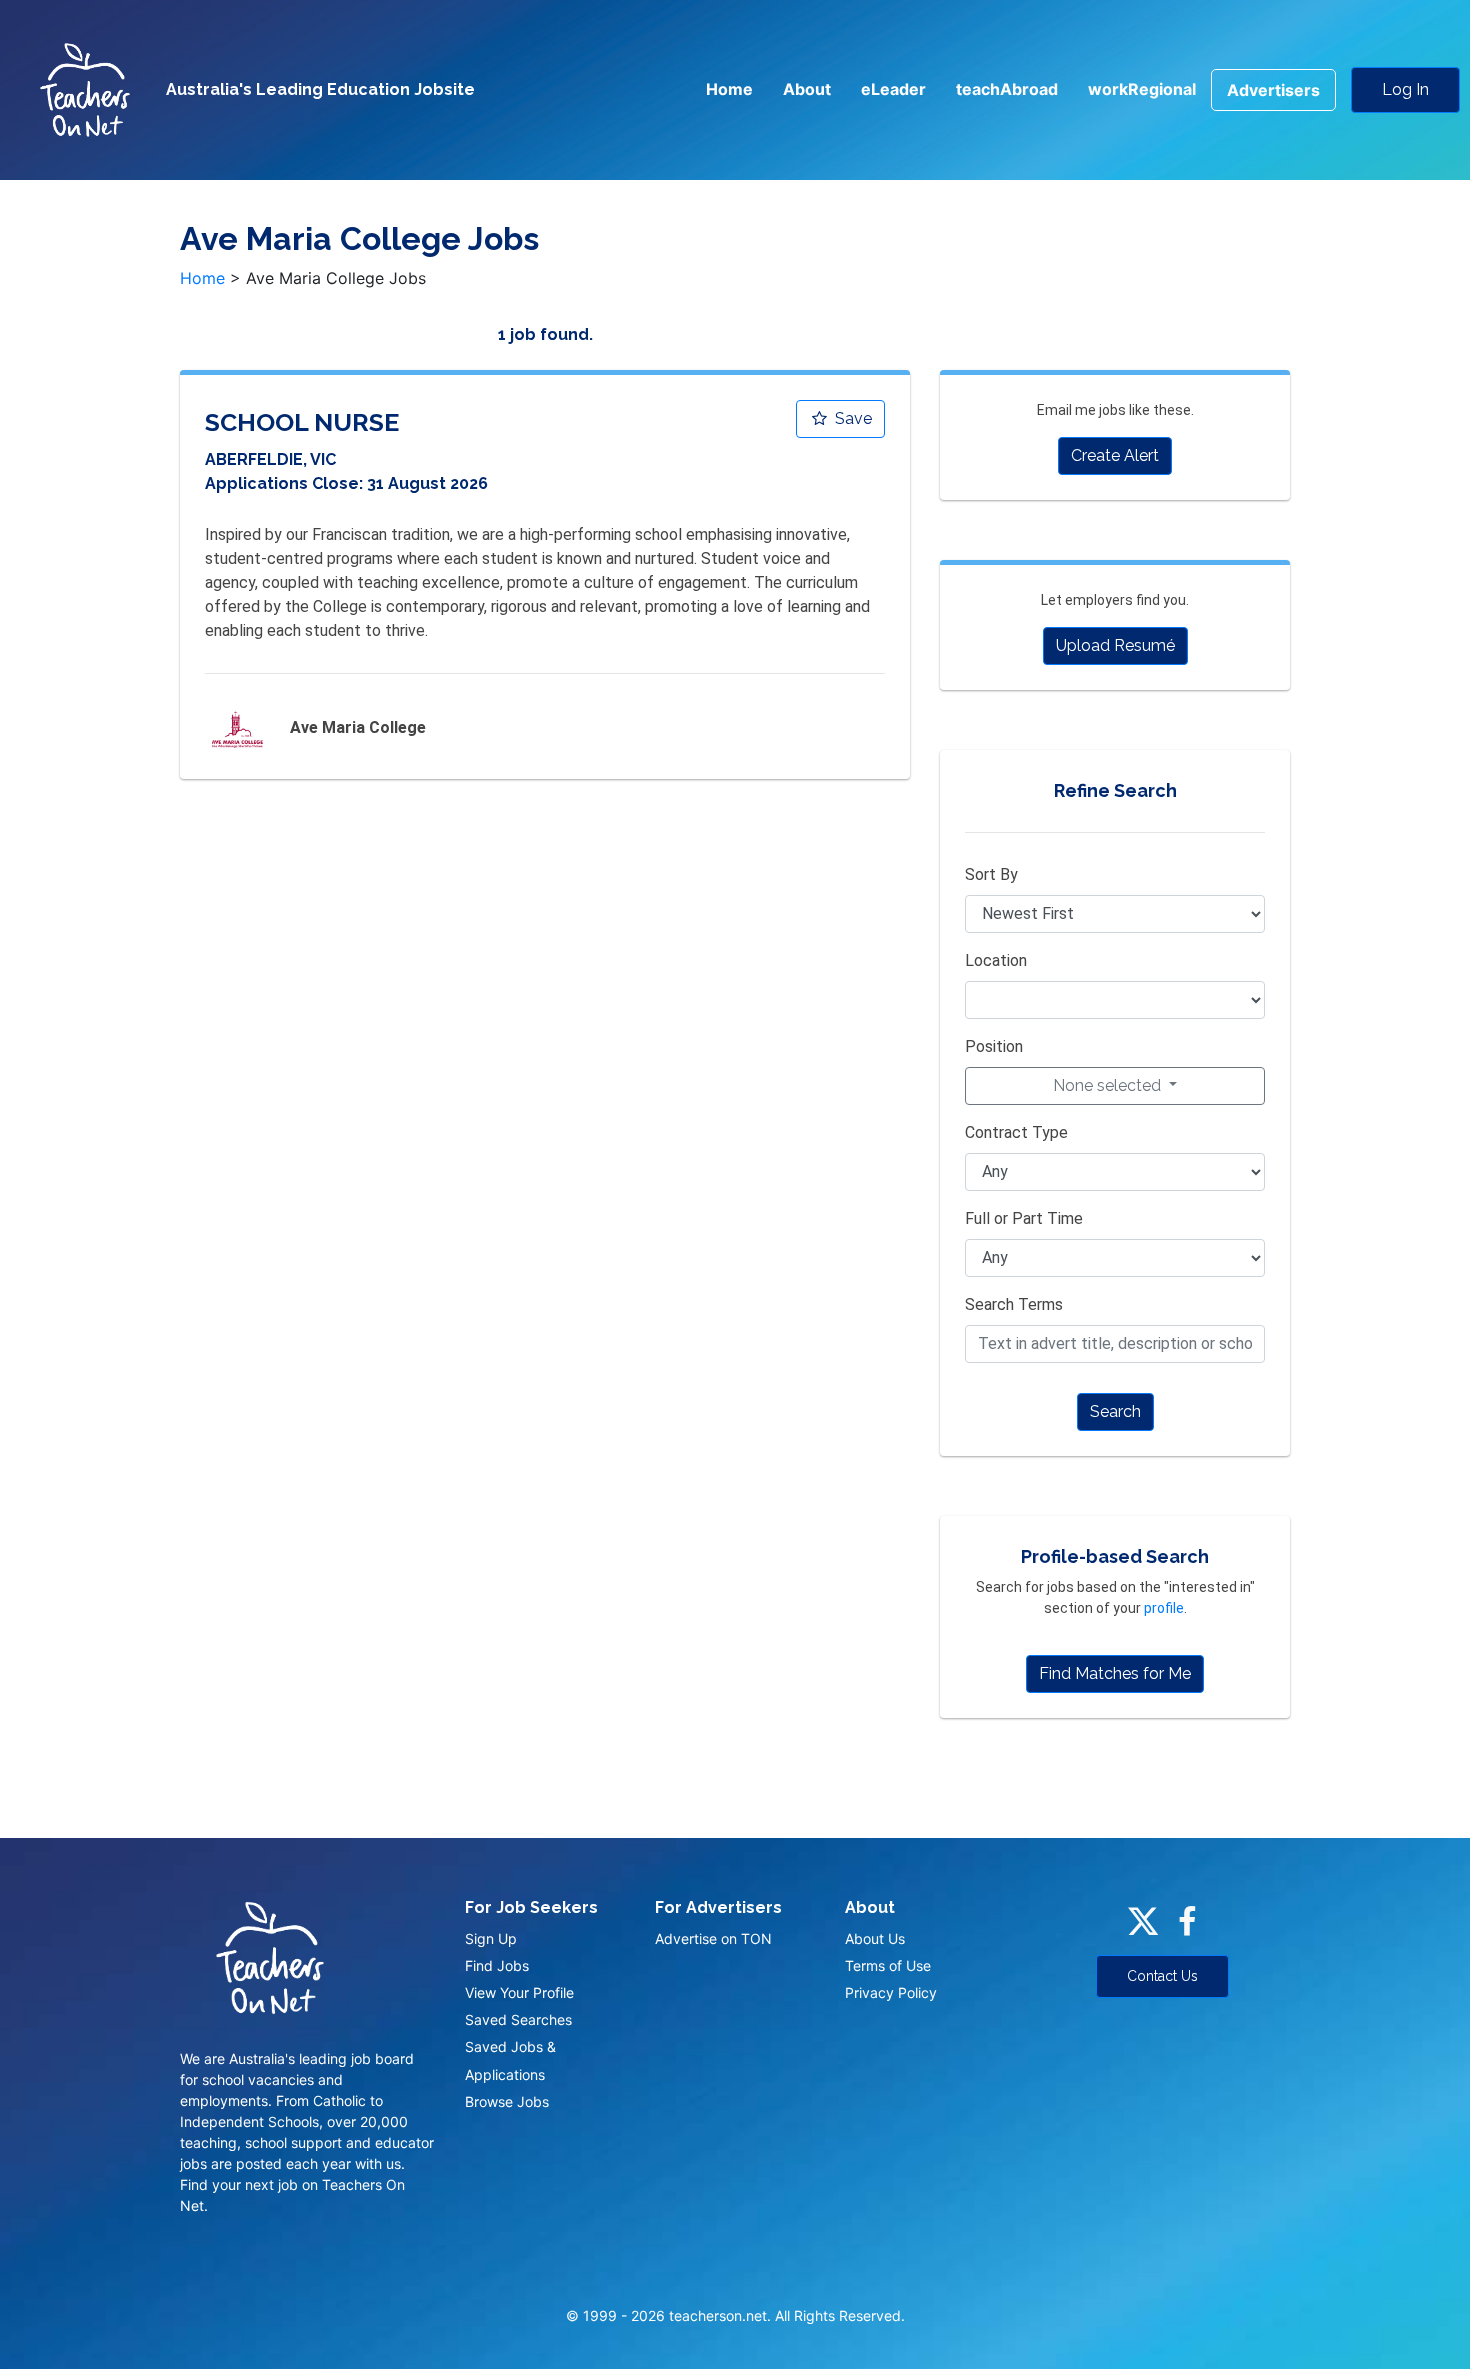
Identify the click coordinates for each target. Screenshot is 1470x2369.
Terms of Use (888, 1965)
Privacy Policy (891, 1992)
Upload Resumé (1115, 645)
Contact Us (1162, 1976)
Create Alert (1115, 455)
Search (1115, 1411)
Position (994, 1046)
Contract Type (1016, 1132)
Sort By (991, 874)
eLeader (893, 89)
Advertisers (1273, 90)
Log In (1405, 89)
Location (996, 960)
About (807, 89)
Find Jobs (497, 1965)
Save (851, 418)
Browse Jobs (507, 2101)
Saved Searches (518, 2019)
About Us (875, 1938)
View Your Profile (519, 1992)
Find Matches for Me (1115, 1673)
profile (1164, 1608)
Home (729, 89)
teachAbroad (1007, 89)
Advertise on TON (713, 1938)
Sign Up (491, 1938)
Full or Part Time (1024, 1218)
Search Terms (1014, 1304)
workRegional (1142, 89)
